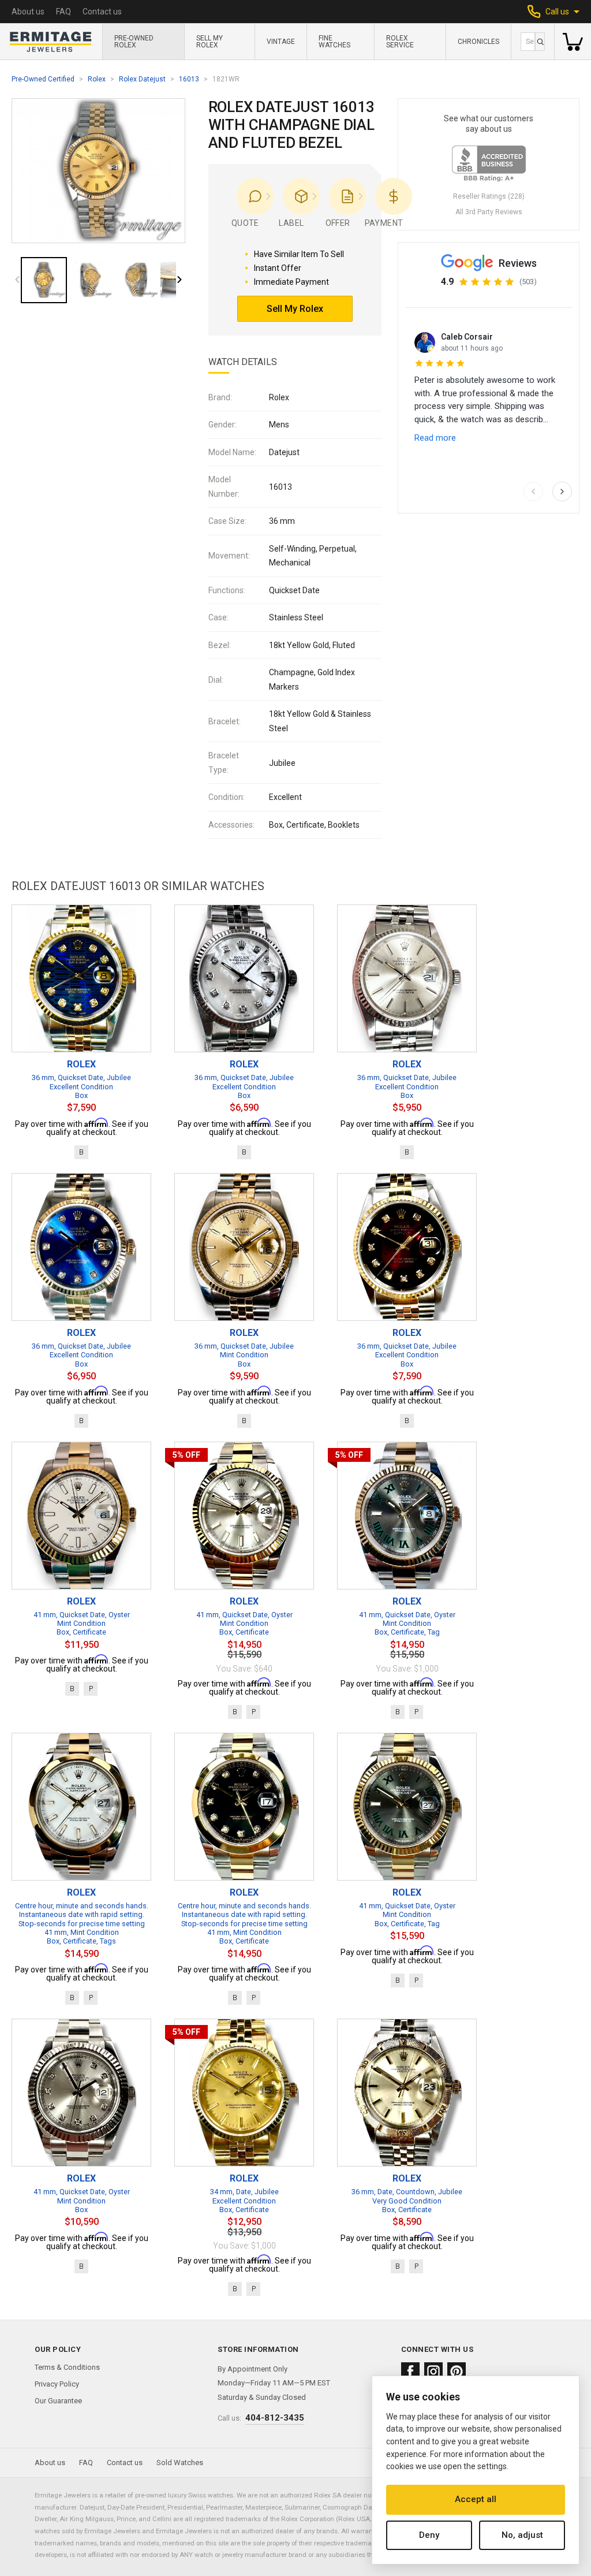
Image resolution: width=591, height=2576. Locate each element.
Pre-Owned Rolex (134, 42)
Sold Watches (180, 2463)
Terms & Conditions (67, 2367)
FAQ (63, 12)
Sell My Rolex (210, 42)
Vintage (281, 42)
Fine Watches (334, 42)
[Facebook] (410, 2372)
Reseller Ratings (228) (489, 196)
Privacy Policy (57, 2384)
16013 (189, 79)
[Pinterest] (457, 2372)
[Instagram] (433, 2372)
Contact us (102, 12)
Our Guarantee (58, 2401)
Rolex (97, 79)
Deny (429, 2535)
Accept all (476, 2499)
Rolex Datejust (142, 79)
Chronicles (478, 42)
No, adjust (522, 2535)
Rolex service (400, 42)
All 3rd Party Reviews (489, 212)
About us (28, 12)
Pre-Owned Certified (43, 79)
